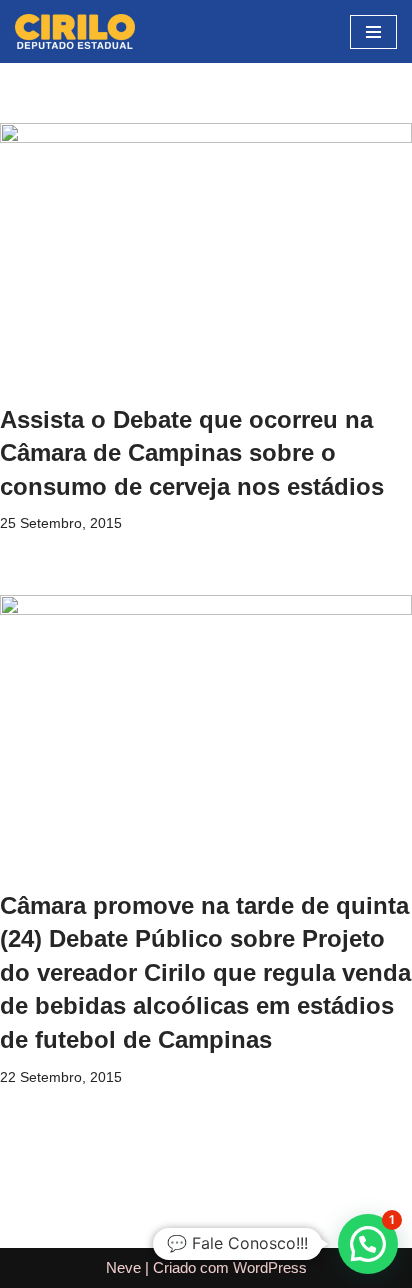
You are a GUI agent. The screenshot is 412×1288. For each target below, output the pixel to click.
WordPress (270, 1267)
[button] (368, 1244)
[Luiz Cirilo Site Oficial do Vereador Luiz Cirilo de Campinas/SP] (75, 31)
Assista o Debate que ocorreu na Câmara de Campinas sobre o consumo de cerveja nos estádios (192, 453)
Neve (123, 1267)
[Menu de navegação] (373, 32)
